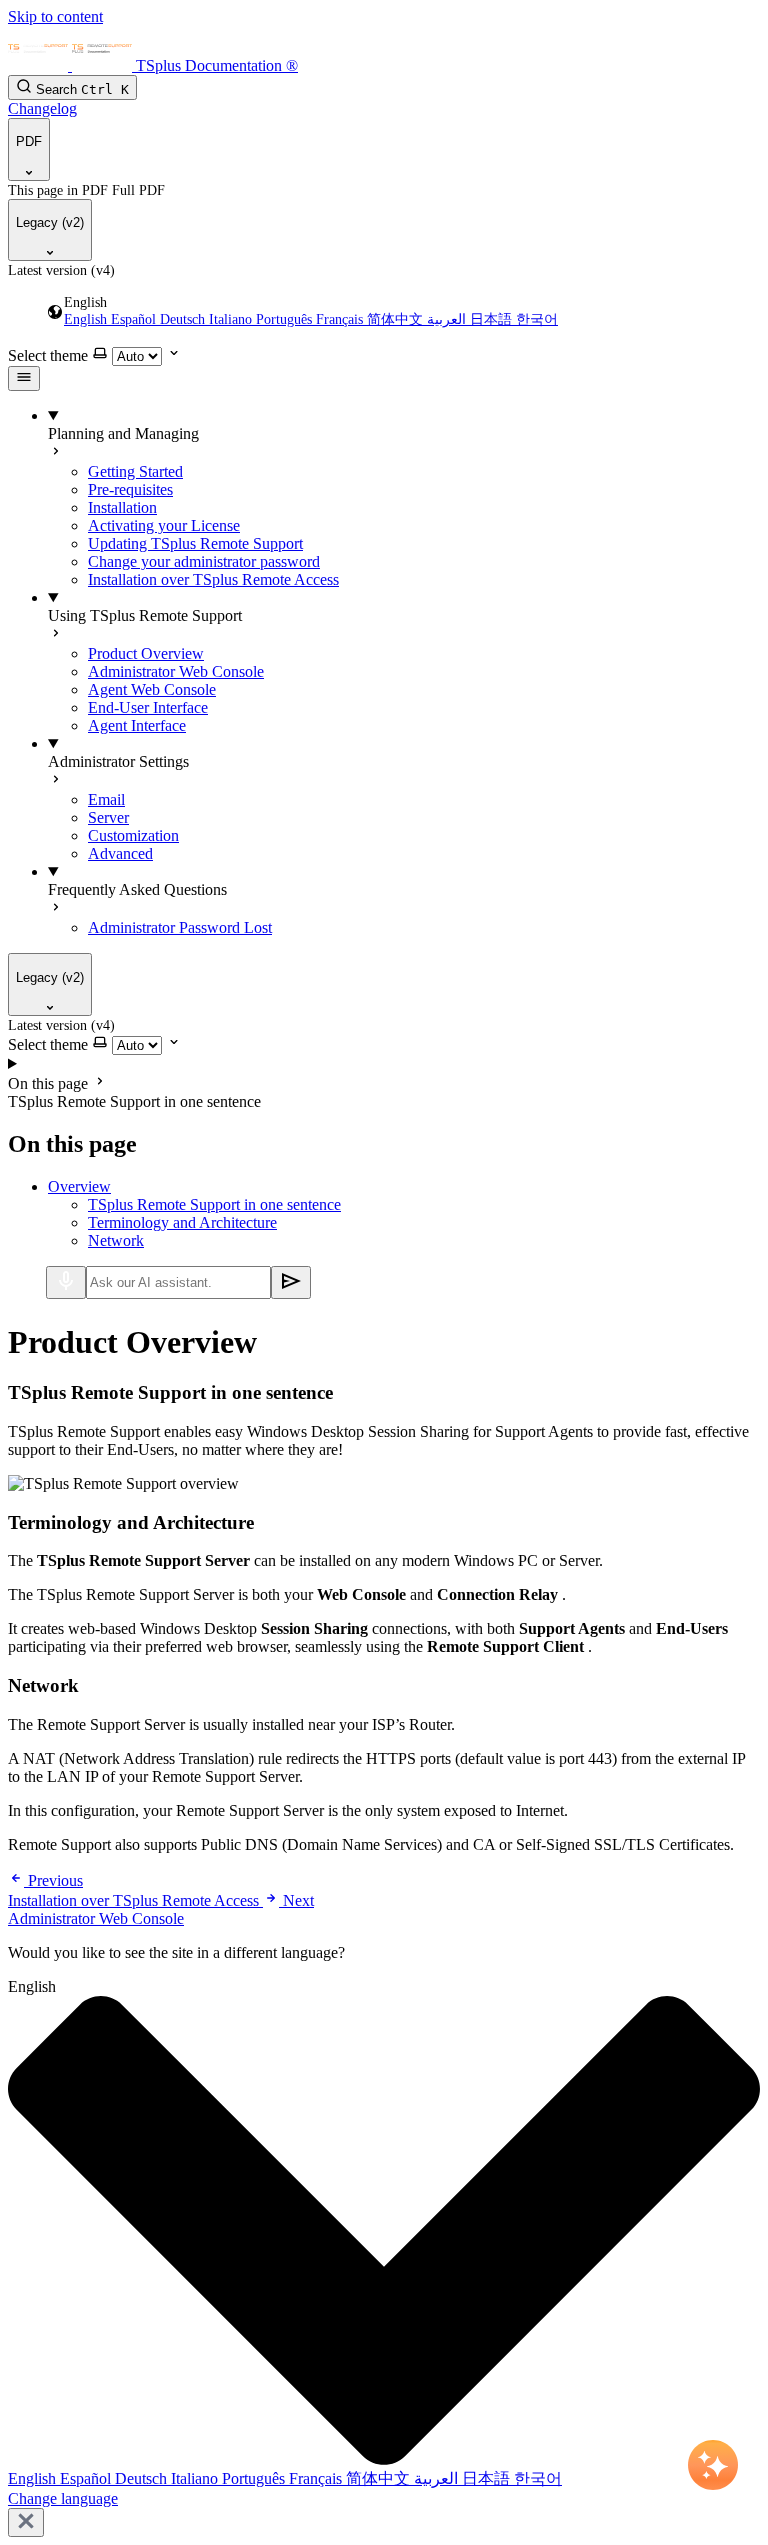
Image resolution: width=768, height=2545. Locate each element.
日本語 (493, 319)
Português (286, 319)
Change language (63, 2498)
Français (341, 319)
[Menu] (24, 378)
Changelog (42, 108)
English (87, 319)
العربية (448, 319)
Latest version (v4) (61, 270)
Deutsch (184, 319)
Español (135, 319)
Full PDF (138, 190)
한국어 (537, 319)
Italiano (232, 319)
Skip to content (55, 16)
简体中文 (397, 319)
